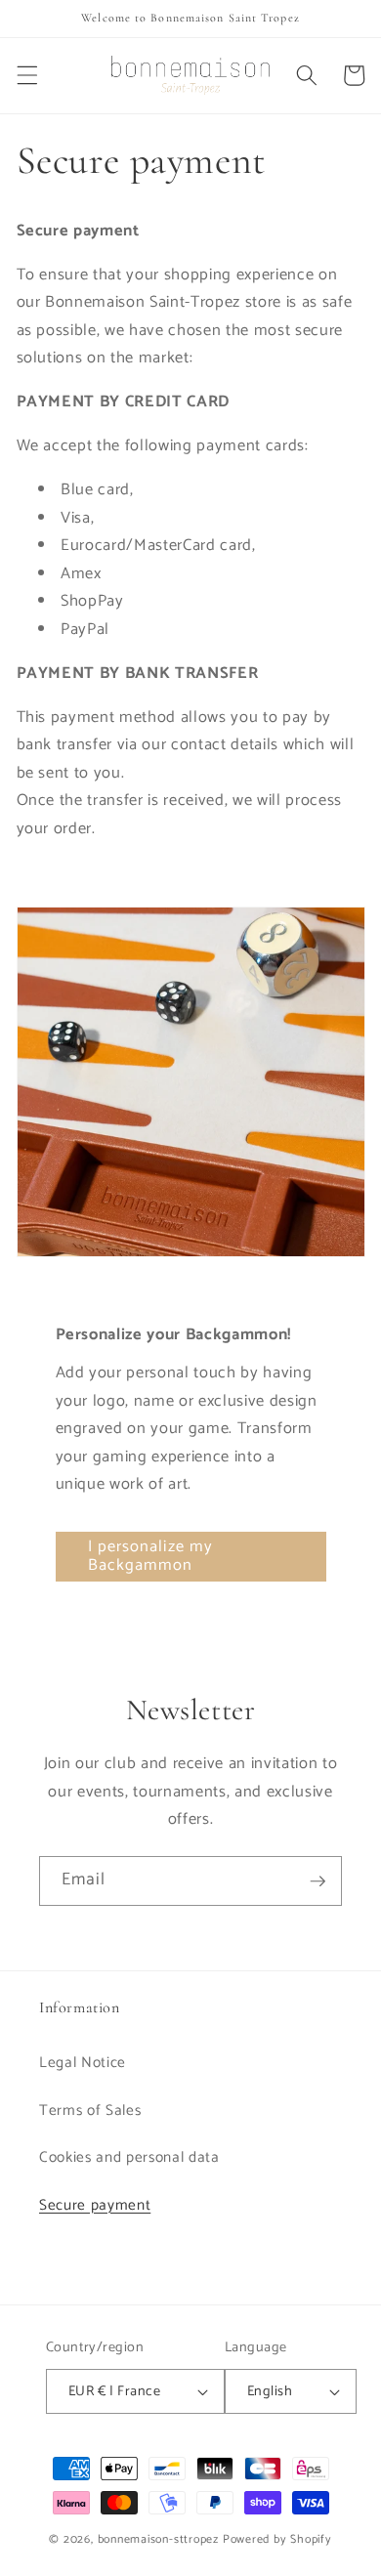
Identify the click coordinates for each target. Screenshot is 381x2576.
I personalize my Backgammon (151, 1557)
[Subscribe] (317, 1881)
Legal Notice (83, 2063)
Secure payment (95, 2205)
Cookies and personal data (129, 2157)
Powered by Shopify (277, 2540)
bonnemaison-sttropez (158, 2540)
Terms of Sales (90, 2111)
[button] (26, 75)
